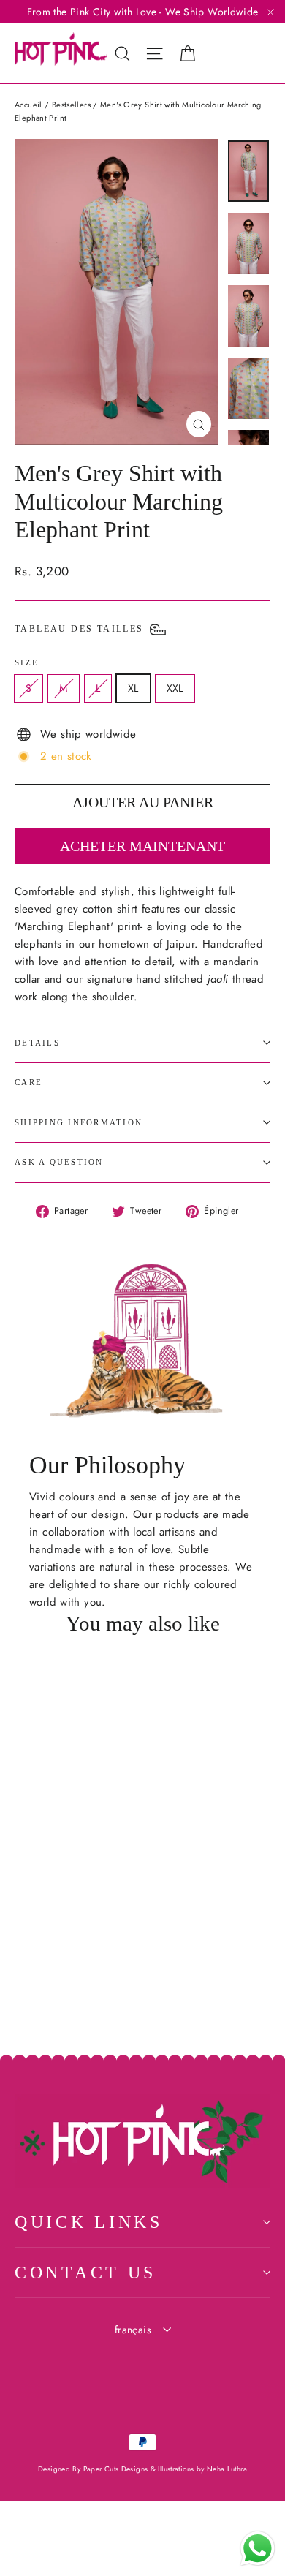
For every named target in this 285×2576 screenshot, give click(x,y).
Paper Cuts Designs (117, 2469)
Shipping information (79, 1122)
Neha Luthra (227, 2469)
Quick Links (89, 2222)
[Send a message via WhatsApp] (258, 2549)
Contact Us (85, 2273)
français (133, 2330)
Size (27, 662)
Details (37, 1043)
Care (28, 1082)
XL (133, 688)
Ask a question (59, 1162)
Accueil (28, 105)
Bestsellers (71, 105)
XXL (175, 688)
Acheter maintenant (142, 846)
